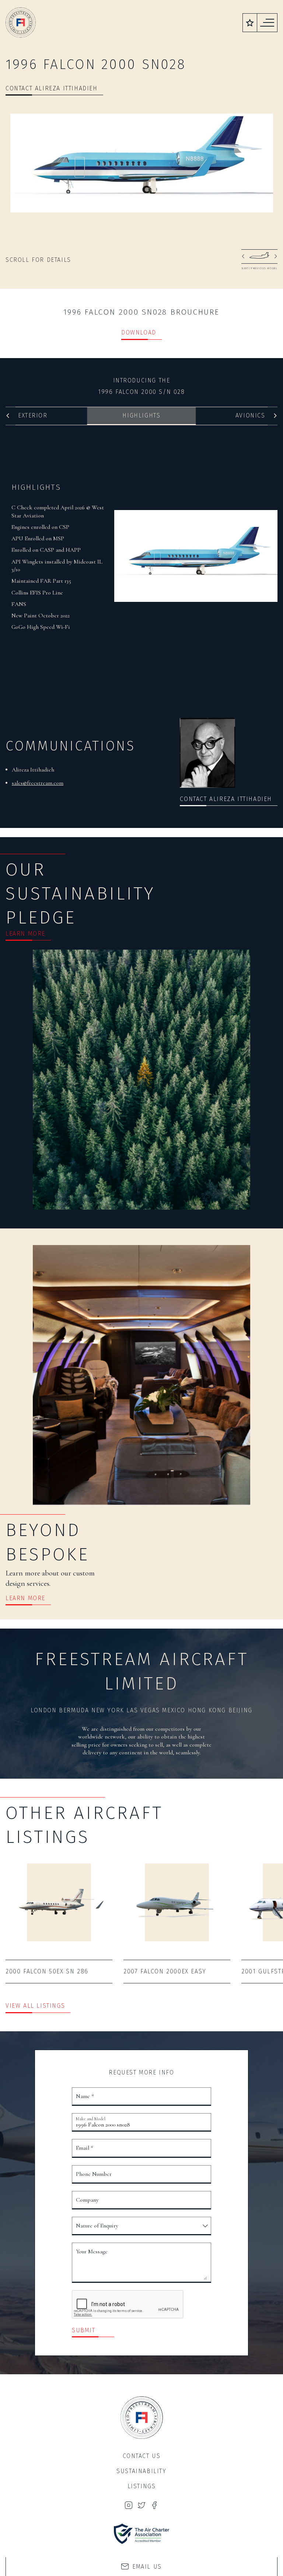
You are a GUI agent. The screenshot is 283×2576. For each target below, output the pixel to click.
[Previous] (8, 416)
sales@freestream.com (38, 783)
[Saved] (250, 23)
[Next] (275, 416)
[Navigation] (267, 23)
